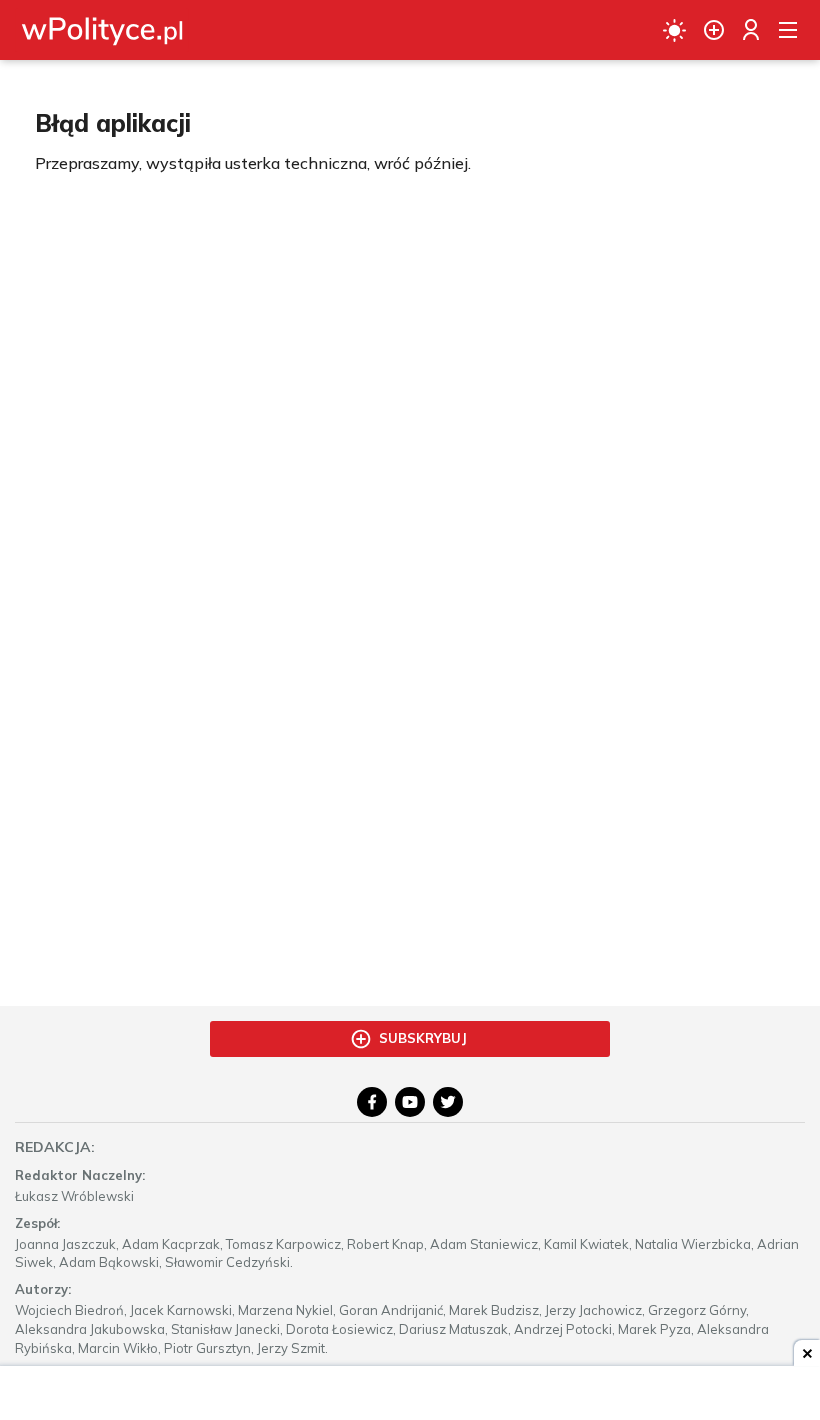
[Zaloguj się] (751, 30)
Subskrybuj (423, 1038)
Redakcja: (55, 1147)
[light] (674, 30)
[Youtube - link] (410, 1102)
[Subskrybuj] (714, 30)
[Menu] (788, 30)
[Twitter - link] (448, 1102)
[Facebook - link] (372, 1102)
